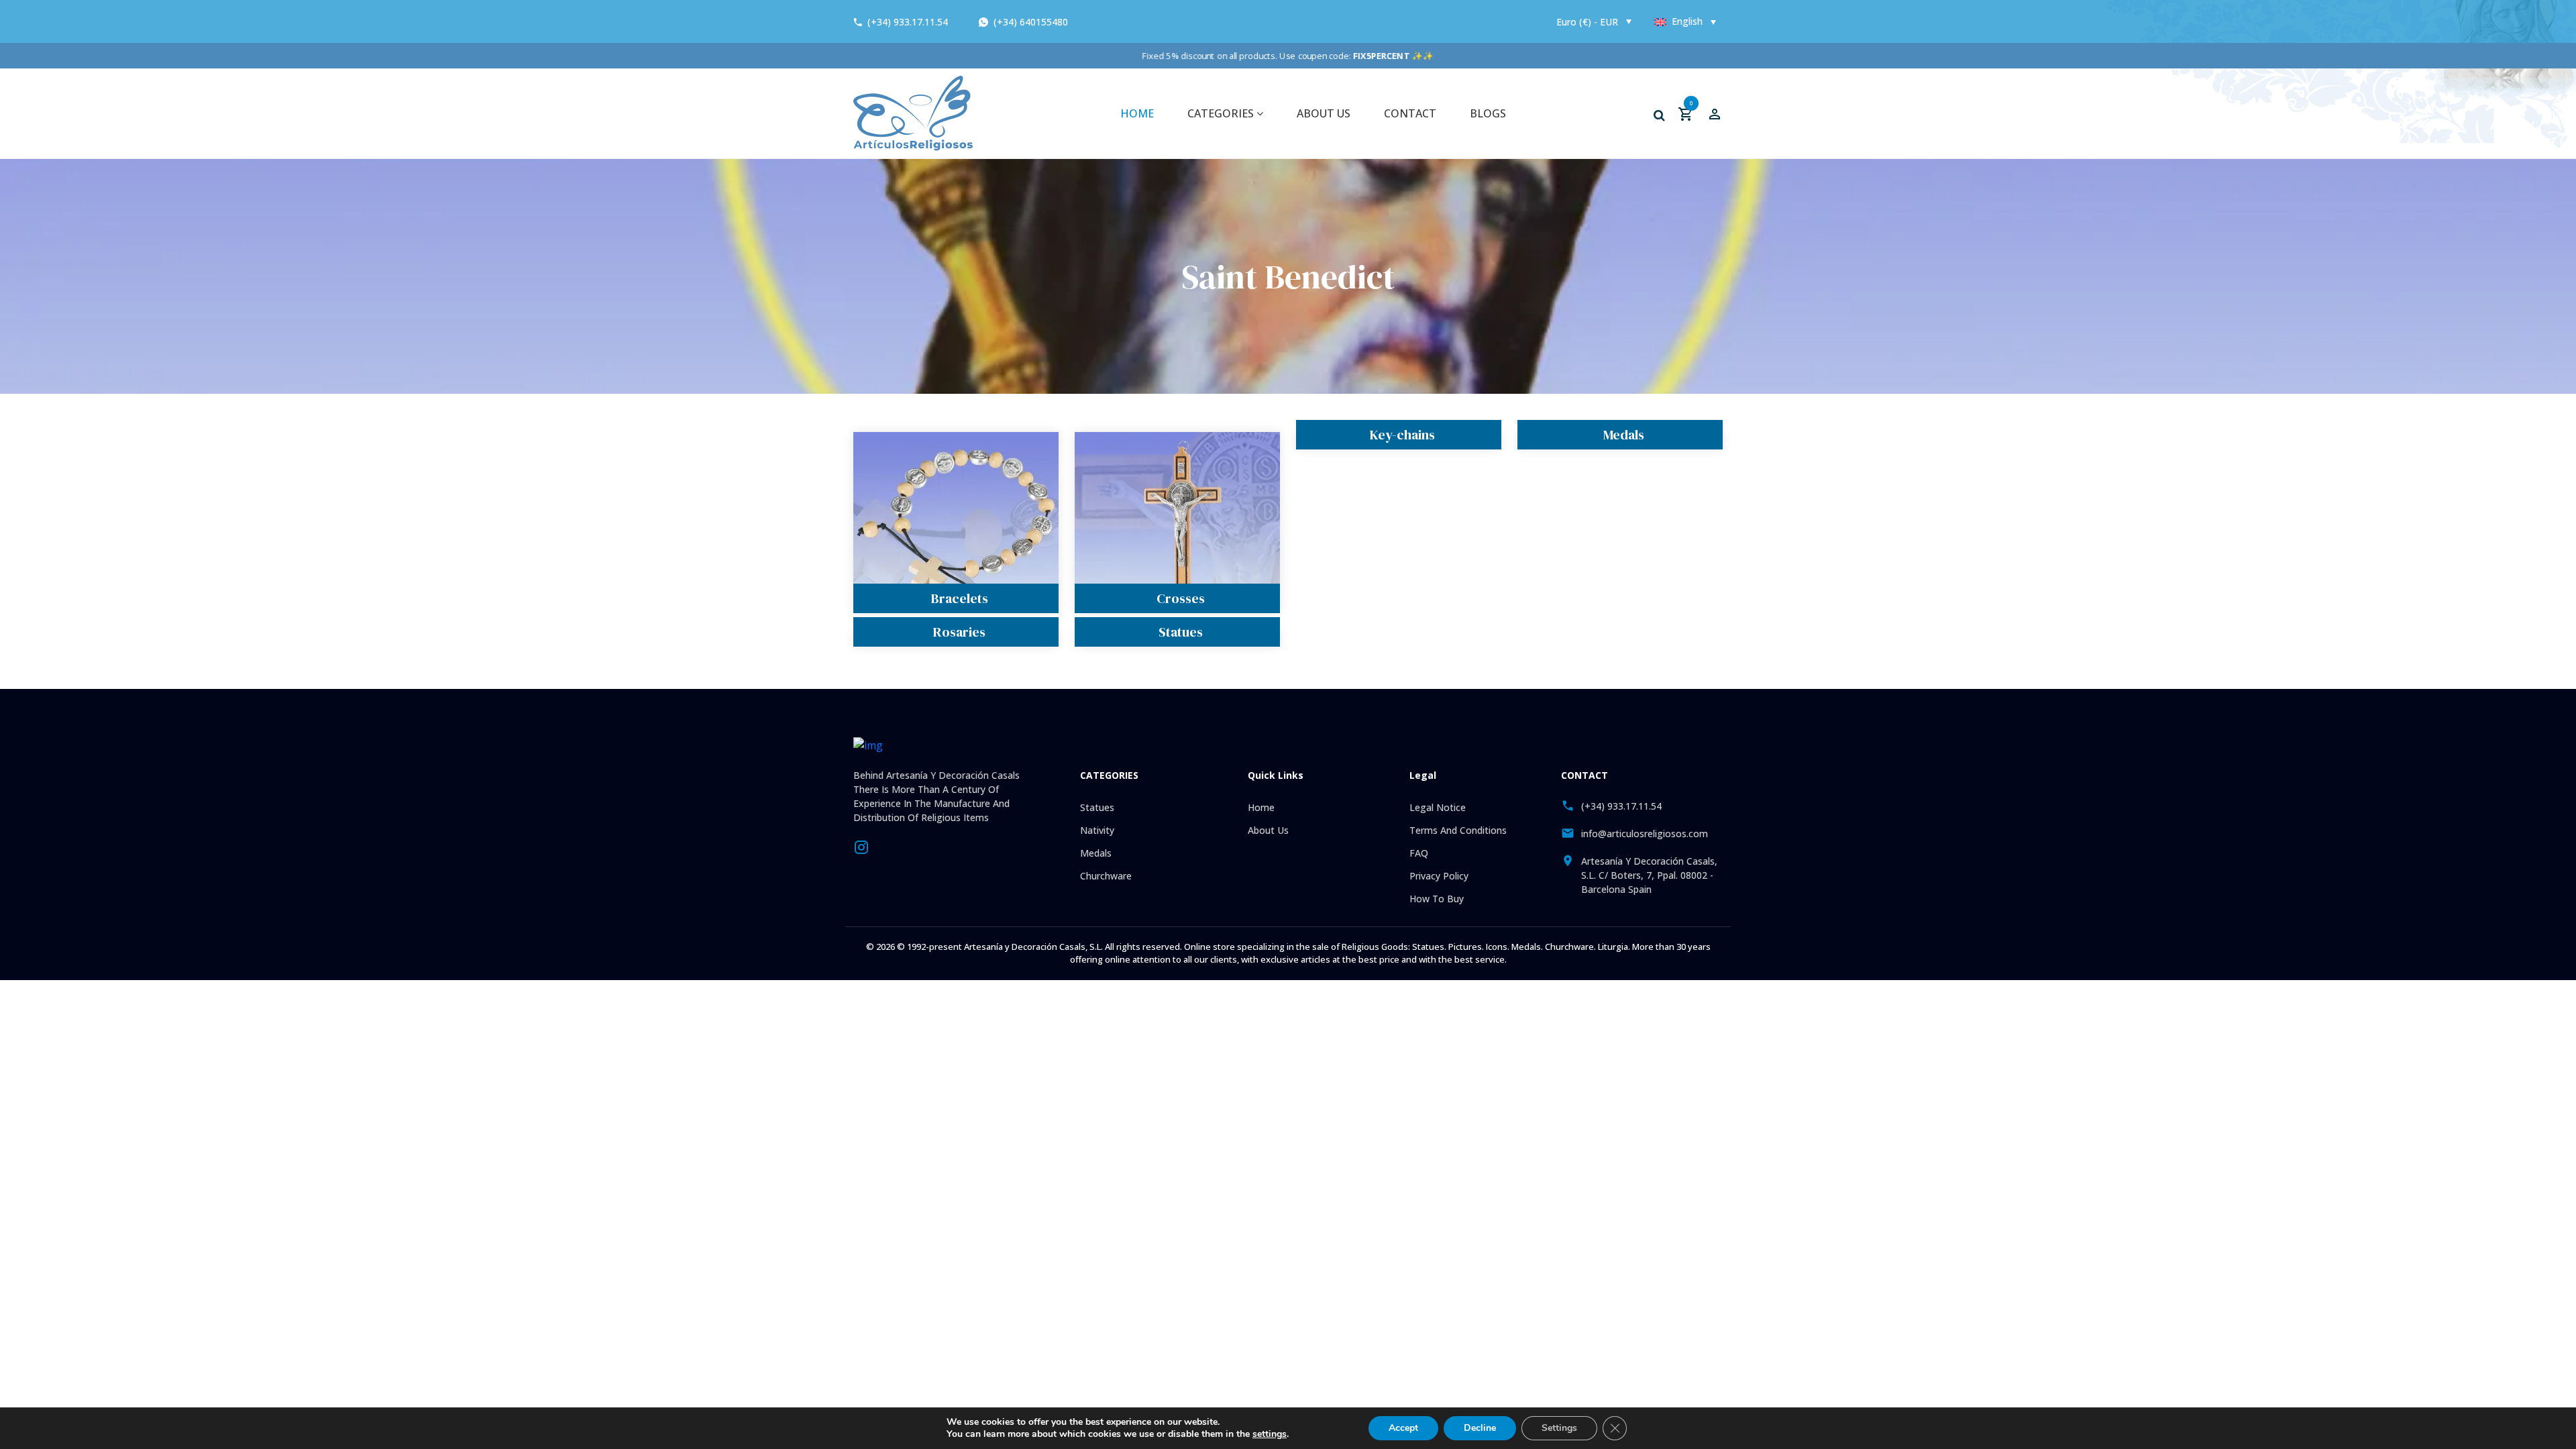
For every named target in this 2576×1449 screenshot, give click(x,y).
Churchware (1106, 876)
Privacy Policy (1439, 876)
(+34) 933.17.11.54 (908, 22)
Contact (1410, 113)
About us (1324, 113)
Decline (1480, 1428)
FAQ (1419, 853)
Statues (1181, 632)
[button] (1659, 115)
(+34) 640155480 (1029, 22)
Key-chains (1402, 435)
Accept (1403, 1428)
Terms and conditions (1458, 830)
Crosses (1181, 598)
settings (1270, 1434)
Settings (1559, 1428)
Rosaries (959, 632)
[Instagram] (861, 846)
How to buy (1437, 899)
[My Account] (1715, 113)
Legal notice (1438, 807)
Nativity (1097, 830)
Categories (1222, 113)
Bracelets (960, 598)
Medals (1624, 435)
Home (1137, 113)
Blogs (1488, 113)
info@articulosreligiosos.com (1645, 834)
